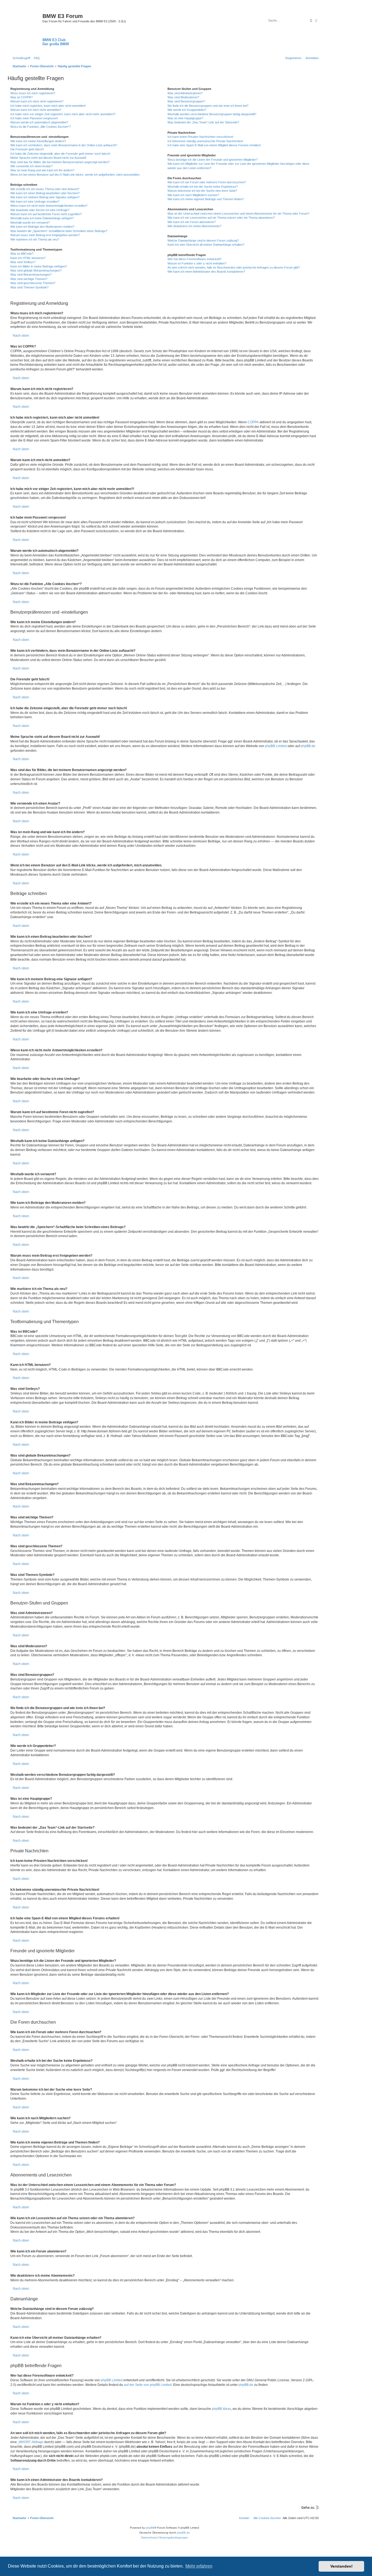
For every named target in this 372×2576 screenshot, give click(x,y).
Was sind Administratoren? (185, 93)
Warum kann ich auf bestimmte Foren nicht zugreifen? (46, 214)
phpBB (150, 2528)
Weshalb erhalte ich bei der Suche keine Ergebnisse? (203, 187)
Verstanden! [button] (341, 2566)
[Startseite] (26, 27)
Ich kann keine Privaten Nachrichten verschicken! (200, 137)
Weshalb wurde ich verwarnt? (30, 223)
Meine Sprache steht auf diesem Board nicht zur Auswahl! (48, 158)
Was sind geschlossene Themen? (33, 283)
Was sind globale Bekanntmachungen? (36, 270)
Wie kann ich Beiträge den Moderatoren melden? (42, 227)
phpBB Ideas (221, 2409)
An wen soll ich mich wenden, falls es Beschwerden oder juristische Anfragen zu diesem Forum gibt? (234, 267)
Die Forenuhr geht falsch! (27, 149)
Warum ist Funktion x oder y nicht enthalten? (197, 263)
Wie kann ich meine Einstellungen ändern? (38, 141)
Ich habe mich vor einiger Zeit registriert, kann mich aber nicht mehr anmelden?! (63, 114)
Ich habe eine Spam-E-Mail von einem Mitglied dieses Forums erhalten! (214, 145)
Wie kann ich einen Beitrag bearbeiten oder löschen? (45, 193)
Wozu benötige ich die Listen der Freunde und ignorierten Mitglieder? (213, 160)
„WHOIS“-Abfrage (31, 2442)
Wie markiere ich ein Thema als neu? (35, 239)
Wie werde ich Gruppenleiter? (187, 110)
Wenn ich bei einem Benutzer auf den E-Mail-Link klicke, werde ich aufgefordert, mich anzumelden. (75, 175)
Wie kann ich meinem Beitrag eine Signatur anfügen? (45, 197)
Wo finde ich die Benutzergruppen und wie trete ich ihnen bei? (208, 106)
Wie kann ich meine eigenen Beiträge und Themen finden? (206, 199)
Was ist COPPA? (22, 97)
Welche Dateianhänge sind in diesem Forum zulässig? (203, 240)
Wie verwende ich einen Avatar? (31, 166)
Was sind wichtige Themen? (29, 279)
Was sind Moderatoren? (183, 97)
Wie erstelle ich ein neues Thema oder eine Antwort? (45, 189)
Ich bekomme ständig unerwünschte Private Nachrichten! (205, 141)
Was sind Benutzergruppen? (186, 101)
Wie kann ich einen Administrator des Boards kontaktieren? (206, 272)
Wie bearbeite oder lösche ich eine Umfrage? (40, 210)
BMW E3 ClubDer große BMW (56, 42)
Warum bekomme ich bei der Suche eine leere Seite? (202, 191)
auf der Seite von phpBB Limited (148, 2385)
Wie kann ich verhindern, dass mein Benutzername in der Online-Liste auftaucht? (64, 145)
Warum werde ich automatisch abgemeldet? (39, 122)
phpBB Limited (276, 746)
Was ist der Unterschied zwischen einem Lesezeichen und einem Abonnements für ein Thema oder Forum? (238, 214)
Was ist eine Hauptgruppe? (185, 118)
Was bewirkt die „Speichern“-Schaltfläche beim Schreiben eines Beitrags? (59, 231)
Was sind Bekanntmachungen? (31, 275)
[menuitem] (36, 58)
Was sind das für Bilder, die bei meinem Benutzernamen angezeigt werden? (60, 162)
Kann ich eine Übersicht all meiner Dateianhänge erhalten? (206, 245)
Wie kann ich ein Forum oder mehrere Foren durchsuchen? (207, 182)
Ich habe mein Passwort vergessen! (34, 118)
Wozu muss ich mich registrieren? (33, 93)
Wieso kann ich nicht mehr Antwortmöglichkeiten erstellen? (49, 206)
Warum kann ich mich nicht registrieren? (37, 101)
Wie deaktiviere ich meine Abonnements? (194, 226)
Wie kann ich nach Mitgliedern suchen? (193, 195)
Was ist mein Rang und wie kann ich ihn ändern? (42, 170)
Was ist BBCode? (22, 254)
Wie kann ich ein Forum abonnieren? (192, 222)
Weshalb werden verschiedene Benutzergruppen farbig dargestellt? (212, 114)
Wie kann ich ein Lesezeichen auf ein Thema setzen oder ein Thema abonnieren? (221, 218)
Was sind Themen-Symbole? (29, 287)
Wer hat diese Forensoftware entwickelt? (194, 259)
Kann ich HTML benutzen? (28, 258)
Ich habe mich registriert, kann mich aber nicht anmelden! (48, 106)
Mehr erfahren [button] (199, 2566)
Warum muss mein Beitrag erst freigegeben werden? (45, 235)
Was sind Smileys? (23, 262)
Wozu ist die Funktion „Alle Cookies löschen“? (41, 127)
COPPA (253, 422)
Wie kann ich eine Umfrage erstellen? (35, 202)
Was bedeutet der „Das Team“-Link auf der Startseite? (203, 122)
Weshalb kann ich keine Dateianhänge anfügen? (42, 218)
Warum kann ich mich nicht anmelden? (36, 110)
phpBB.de (308, 746)
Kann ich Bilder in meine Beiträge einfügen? (39, 266)
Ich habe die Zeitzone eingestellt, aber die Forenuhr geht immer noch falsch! (60, 154)
